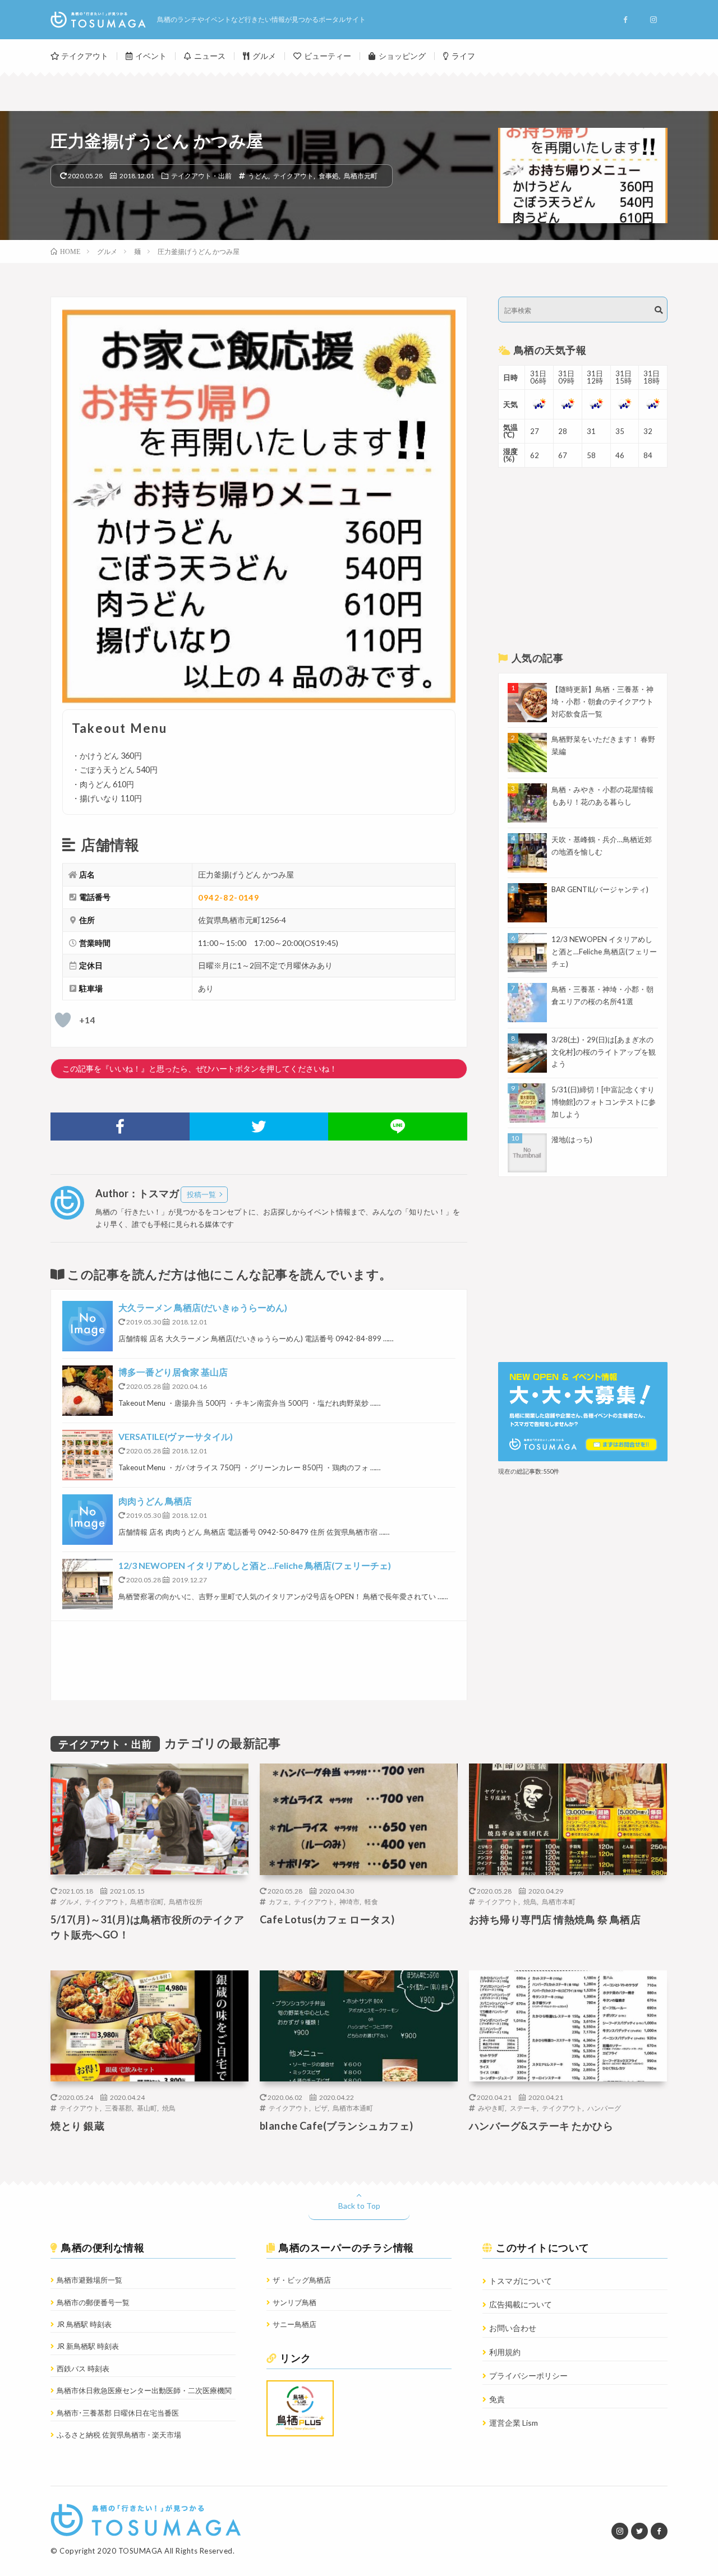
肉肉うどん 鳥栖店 (155, 1501)
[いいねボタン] (63, 1020)
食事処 (329, 176)
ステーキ (523, 2108)
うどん (258, 176)
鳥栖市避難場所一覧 (89, 2280)
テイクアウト (85, 56)
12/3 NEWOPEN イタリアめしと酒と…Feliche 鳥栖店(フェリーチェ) (255, 1565)
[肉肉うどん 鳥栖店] (88, 1520)
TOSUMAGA (141, 2551)
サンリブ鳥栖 (294, 2302)
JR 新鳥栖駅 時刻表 (88, 2346)
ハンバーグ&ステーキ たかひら (541, 2126)
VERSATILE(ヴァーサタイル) (176, 1436)
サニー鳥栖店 (294, 2324)
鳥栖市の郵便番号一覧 (93, 2302)
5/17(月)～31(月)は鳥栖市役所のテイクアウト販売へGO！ (147, 1927)
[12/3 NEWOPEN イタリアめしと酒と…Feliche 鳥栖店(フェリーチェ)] (88, 1584)
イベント (151, 56)
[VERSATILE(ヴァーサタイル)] (88, 1455)
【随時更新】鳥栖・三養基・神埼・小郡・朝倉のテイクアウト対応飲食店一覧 (602, 701)
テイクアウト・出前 (201, 176)
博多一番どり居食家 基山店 (173, 1372)
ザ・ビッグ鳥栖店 (302, 2280)
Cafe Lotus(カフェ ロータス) (327, 1919)
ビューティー (328, 56)
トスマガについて (521, 2281)
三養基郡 (118, 2108)
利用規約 (505, 2352)
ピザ (321, 2108)
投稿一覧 (201, 1194)
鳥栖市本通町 (353, 2108)
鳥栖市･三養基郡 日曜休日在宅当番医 (118, 2413)
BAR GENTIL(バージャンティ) (600, 889)
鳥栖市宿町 (147, 1901)
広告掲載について (521, 2304)
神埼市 (349, 1901)
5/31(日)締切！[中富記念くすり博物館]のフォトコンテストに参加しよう (604, 1102)
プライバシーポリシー (528, 2376)
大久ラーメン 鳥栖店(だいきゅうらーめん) (203, 1307)
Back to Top (359, 2206)
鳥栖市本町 (559, 1901)
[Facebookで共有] (120, 1127)
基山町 (147, 2108)
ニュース (210, 56)
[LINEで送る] (398, 1127)
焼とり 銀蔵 (77, 2126)
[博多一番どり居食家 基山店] (88, 1391)
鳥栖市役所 (186, 1901)
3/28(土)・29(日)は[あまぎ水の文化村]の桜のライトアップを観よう (604, 1052)
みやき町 (491, 2108)
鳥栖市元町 (361, 176)
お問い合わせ (513, 2328)
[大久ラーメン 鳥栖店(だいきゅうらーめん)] (88, 1326)
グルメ (264, 56)
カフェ (279, 1901)
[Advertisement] (259, 1661)
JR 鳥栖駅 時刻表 (84, 2324)
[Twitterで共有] (259, 1127)
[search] (659, 310)
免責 (497, 2399)
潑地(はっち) (572, 1139)
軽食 (371, 1901)
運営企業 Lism (514, 2423)
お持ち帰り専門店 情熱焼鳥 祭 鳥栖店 (555, 1919)
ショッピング (402, 56)
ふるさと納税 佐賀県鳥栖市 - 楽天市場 (119, 2435)
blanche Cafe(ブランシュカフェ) (337, 2126)
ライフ (463, 56)
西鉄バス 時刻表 (83, 2369)
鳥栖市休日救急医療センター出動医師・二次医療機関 (144, 2390)
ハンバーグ (604, 2108)
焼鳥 (530, 1901)
